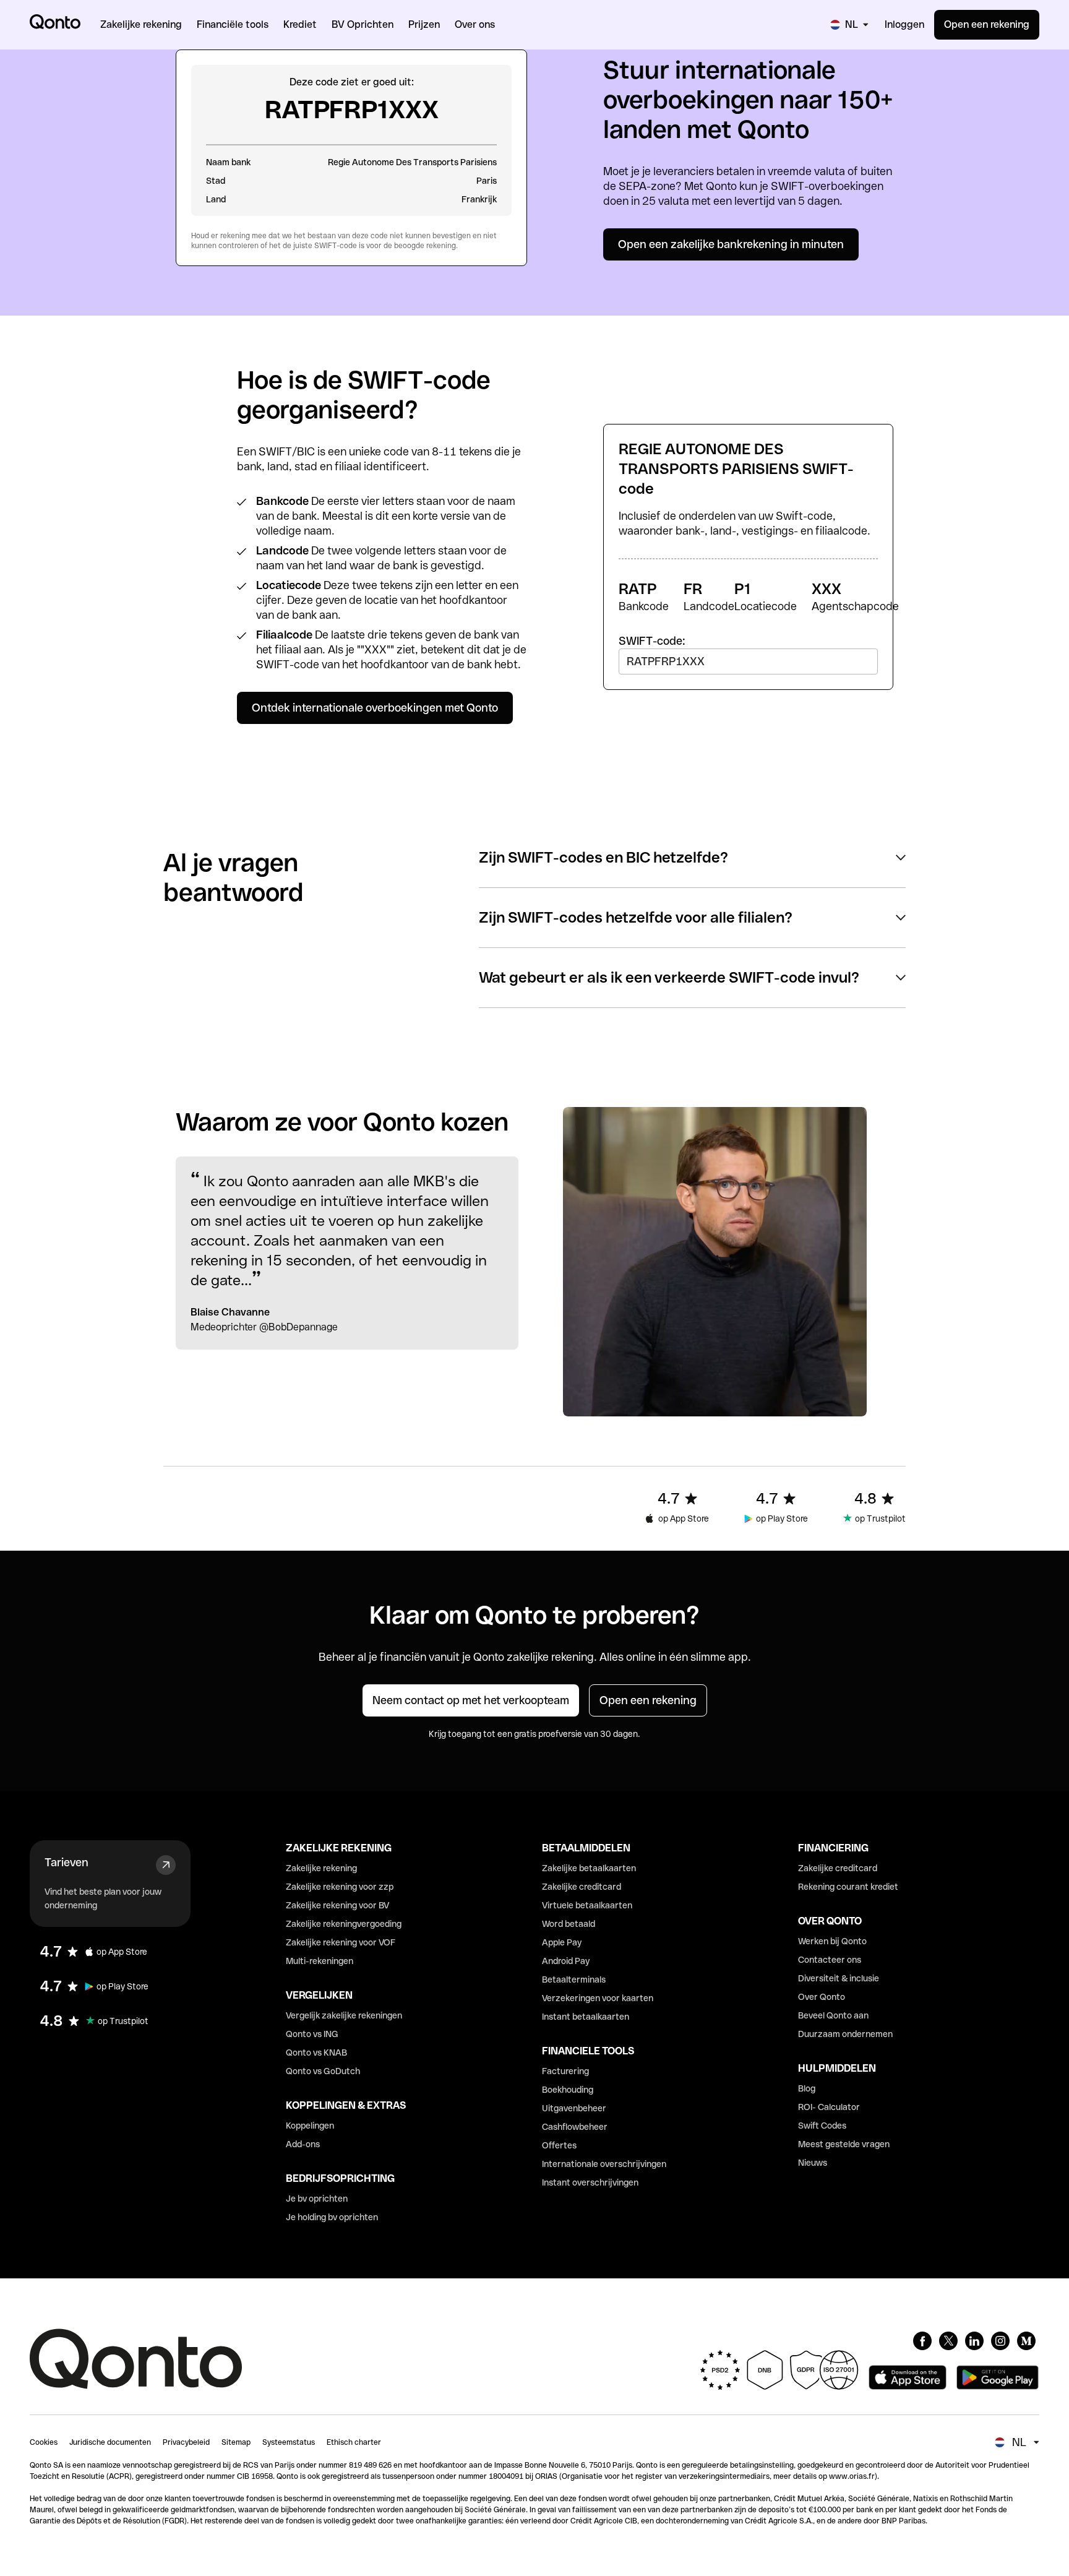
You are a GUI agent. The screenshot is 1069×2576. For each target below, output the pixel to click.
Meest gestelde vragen (844, 2144)
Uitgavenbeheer (574, 2108)
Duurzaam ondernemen (845, 2034)
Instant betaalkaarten (586, 2017)
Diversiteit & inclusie (839, 1978)
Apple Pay (562, 1942)
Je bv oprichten (317, 2199)
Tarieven (67, 1862)
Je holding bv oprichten (332, 2217)
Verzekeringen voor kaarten (598, 1998)
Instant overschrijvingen (590, 2182)
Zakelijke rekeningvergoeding (344, 1924)
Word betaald (569, 1924)
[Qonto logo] (55, 22)
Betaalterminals (574, 1979)
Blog (807, 2088)
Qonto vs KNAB (316, 2053)
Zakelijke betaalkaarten (589, 1868)
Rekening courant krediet (848, 1887)
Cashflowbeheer (575, 2127)
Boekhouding (568, 2090)
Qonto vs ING (312, 2034)
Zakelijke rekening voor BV (337, 1905)
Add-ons (303, 2144)
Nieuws (813, 2163)
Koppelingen (310, 2126)
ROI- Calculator (829, 2107)
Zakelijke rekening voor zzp (340, 1887)
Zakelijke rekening (321, 1868)
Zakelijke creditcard (582, 1887)
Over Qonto (822, 1997)
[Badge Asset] (922, 2341)
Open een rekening (987, 24)
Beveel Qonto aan (833, 2015)
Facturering (565, 2071)
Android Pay (566, 1961)
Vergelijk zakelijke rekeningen (344, 2015)
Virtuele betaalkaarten (587, 1905)
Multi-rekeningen (320, 1961)
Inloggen (904, 24)
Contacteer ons (830, 1960)
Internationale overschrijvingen (604, 2164)
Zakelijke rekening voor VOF (341, 1942)
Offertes (559, 2145)
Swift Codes (822, 2126)
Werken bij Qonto (832, 1941)
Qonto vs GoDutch (323, 2071)
